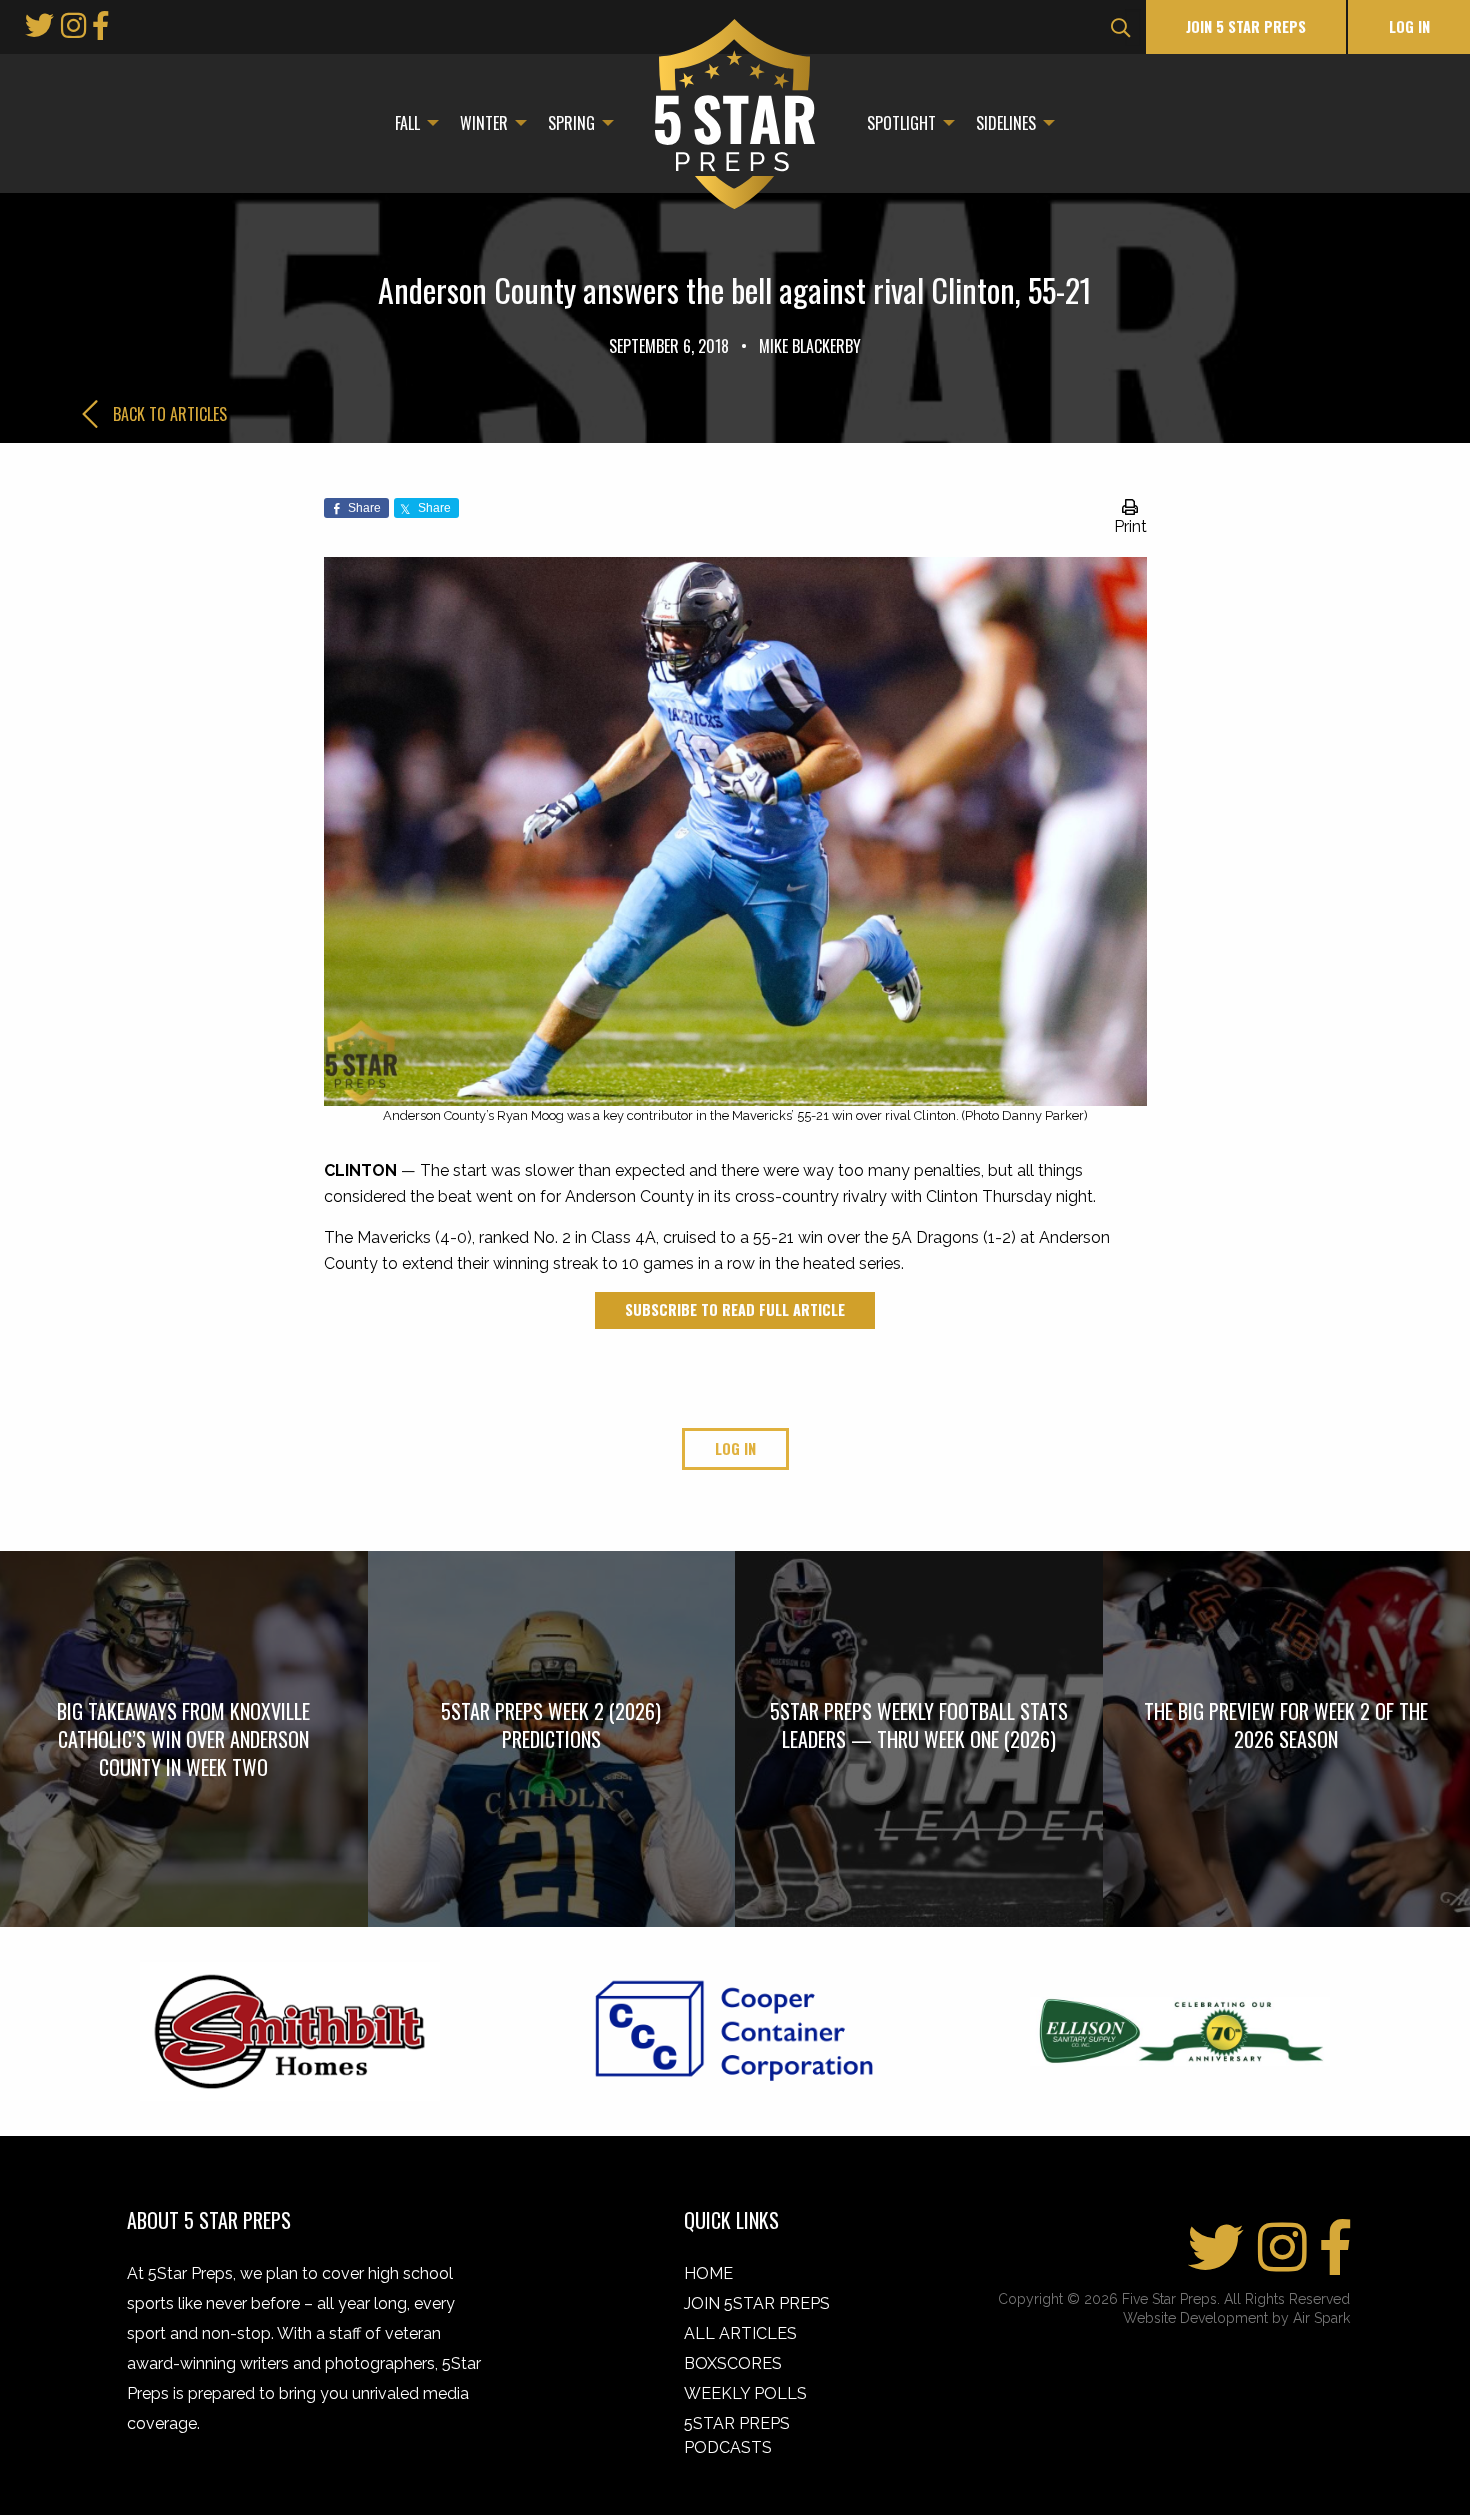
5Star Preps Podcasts (737, 2435)
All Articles (740, 2333)
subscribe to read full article (735, 1309)
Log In (1409, 26)
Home (708, 2273)
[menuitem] (411, 123)
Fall (407, 123)
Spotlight (901, 123)
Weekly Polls (745, 2393)
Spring (571, 123)
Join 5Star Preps (757, 2303)
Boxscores (733, 2363)
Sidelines (1006, 123)
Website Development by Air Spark (1236, 2318)
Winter (484, 123)
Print (1130, 526)
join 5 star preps (1246, 26)
